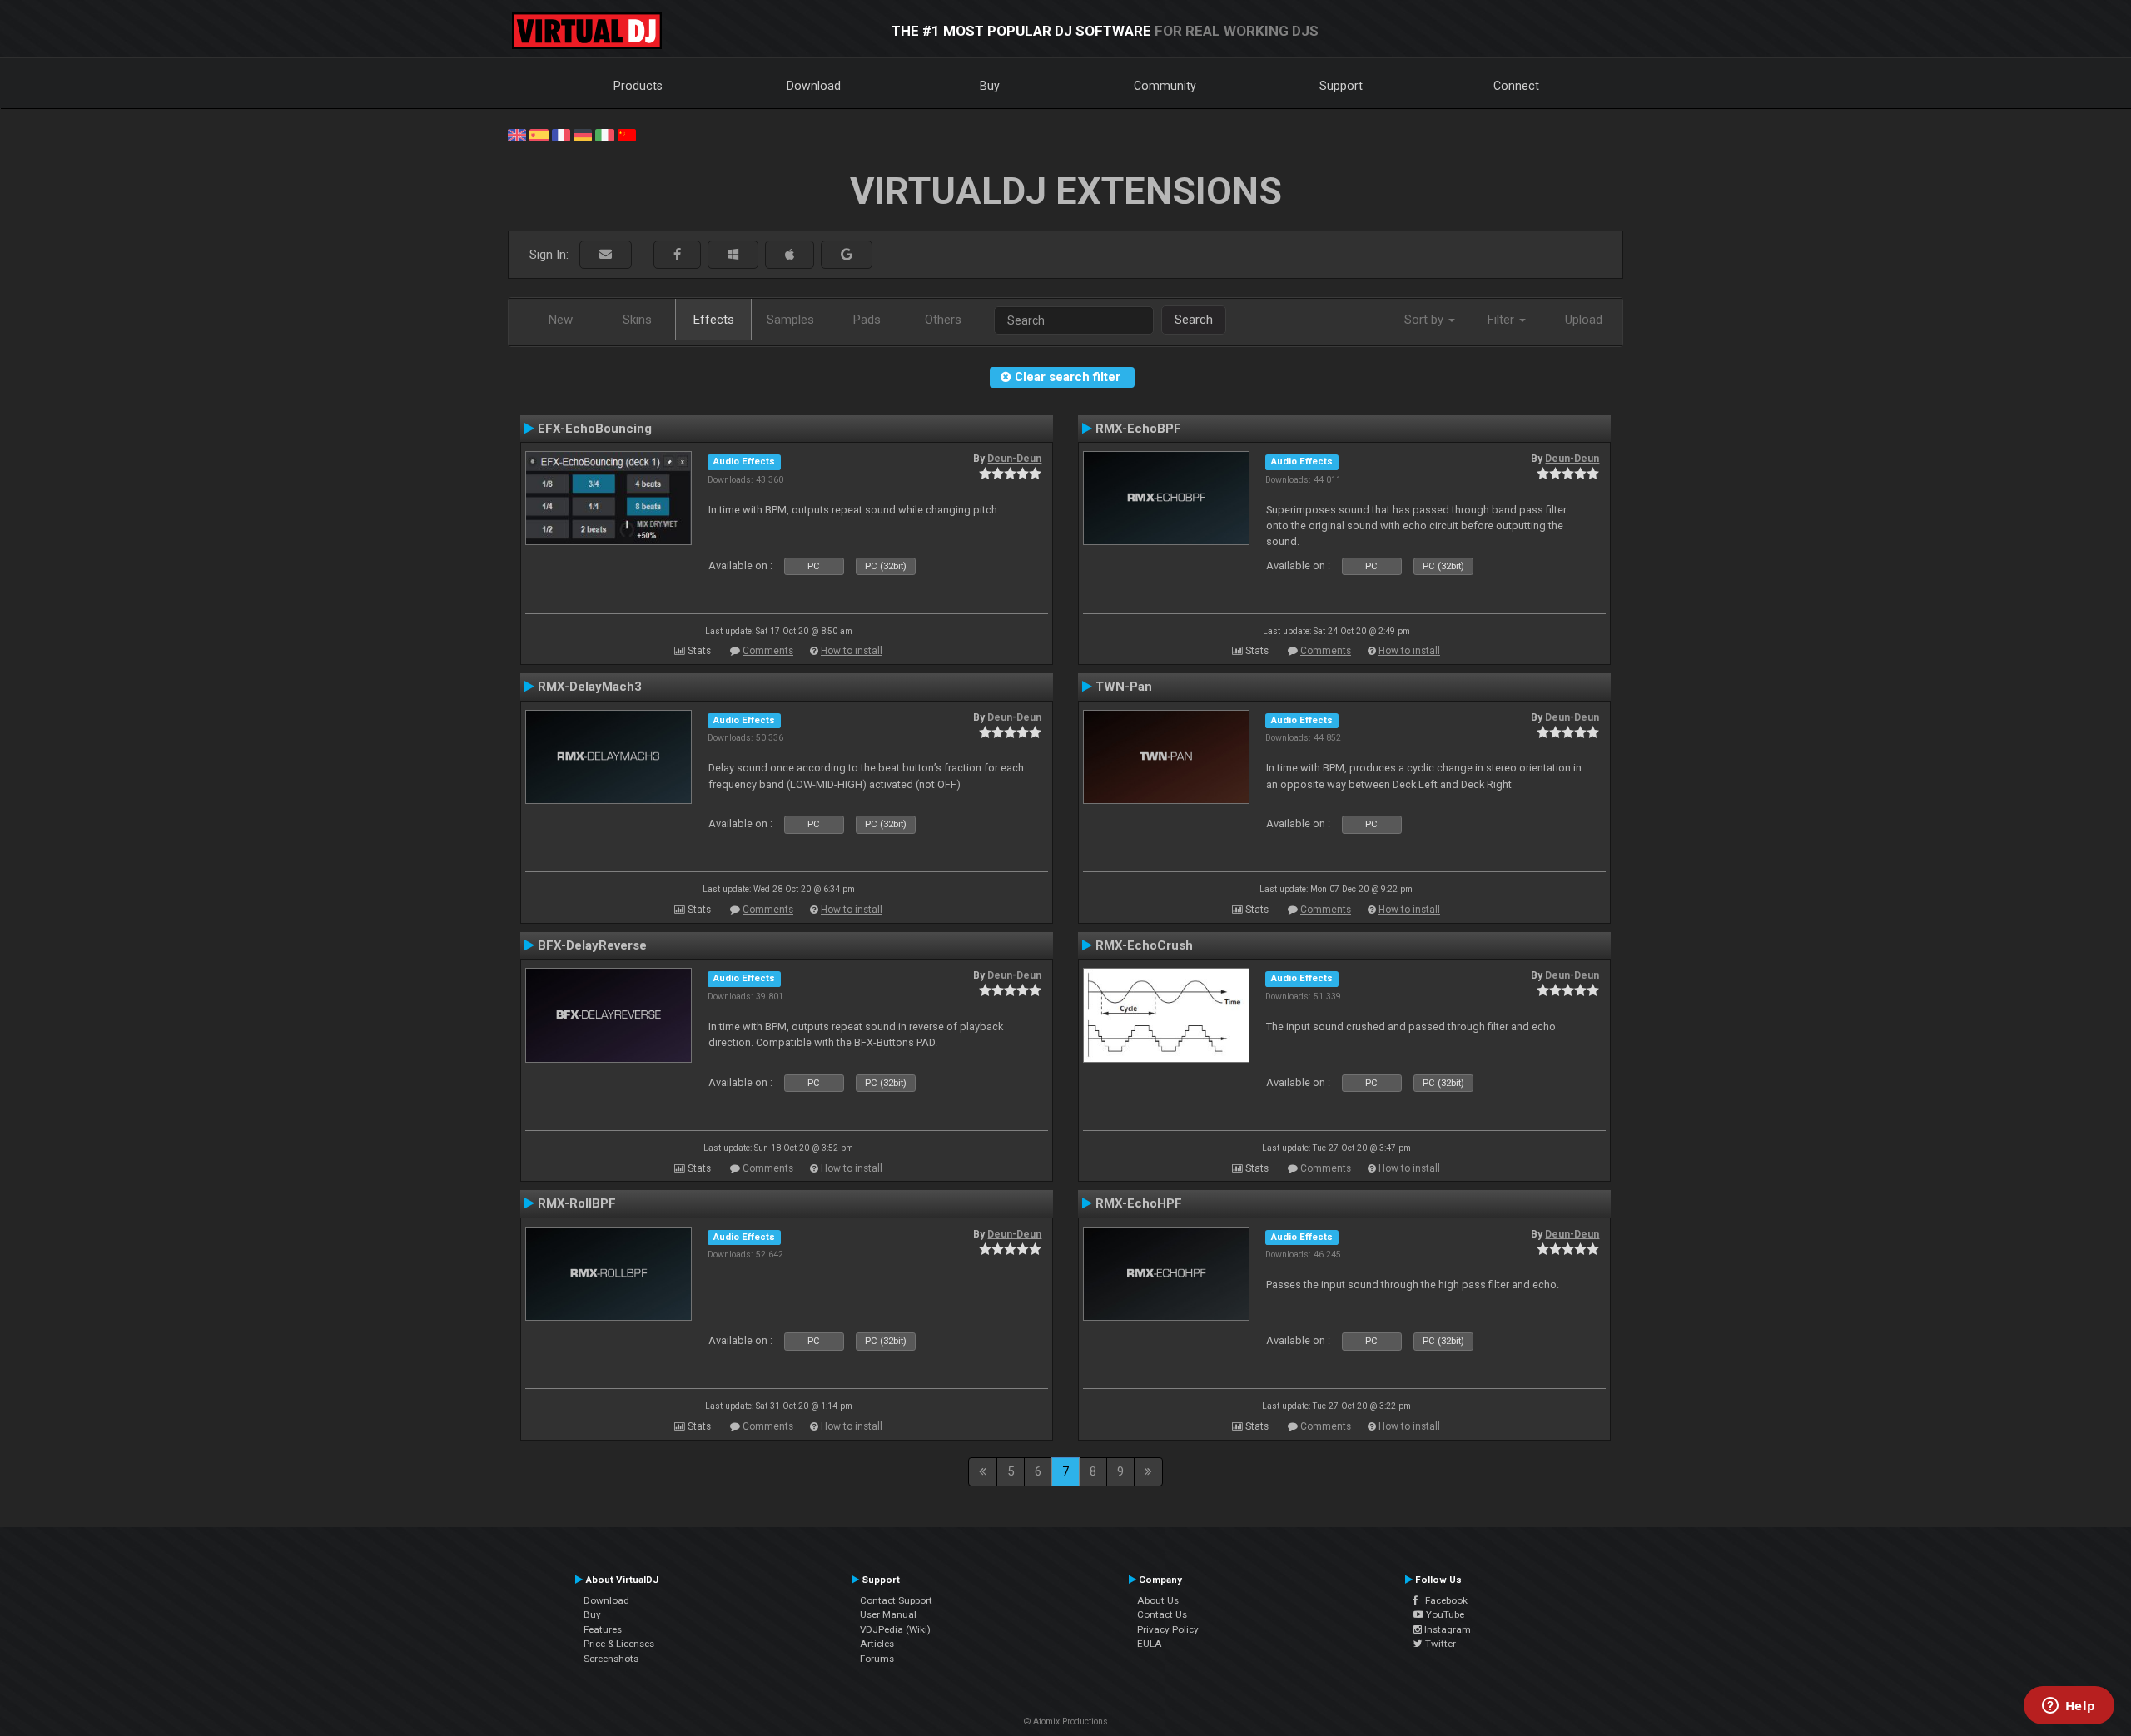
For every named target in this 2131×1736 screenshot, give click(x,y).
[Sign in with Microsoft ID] (733, 255)
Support (1341, 86)
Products (638, 86)
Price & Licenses (619, 1644)
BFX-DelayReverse (592, 945)
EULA (1150, 1644)
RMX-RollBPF (577, 1203)
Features (603, 1629)
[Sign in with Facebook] (677, 255)
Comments (768, 651)
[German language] (583, 134)
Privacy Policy (1168, 1629)
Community (1165, 86)
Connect (1516, 86)
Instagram (1446, 1629)
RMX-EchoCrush (1144, 945)
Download (814, 86)
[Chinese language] (627, 134)
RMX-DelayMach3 (590, 687)
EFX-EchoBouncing (595, 429)
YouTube (1444, 1614)
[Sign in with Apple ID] (790, 255)
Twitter (1439, 1644)
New (561, 320)
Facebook (1443, 1600)
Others (943, 320)
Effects (714, 320)
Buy (990, 86)
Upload (1584, 320)
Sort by (1426, 320)
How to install (852, 651)
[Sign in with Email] (606, 255)
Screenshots (611, 1659)
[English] (517, 134)
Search (1194, 320)
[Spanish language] (539, 134)
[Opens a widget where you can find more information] (2069, 1707)
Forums (877, 1659)
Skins (637, 320)
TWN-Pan (1124, 687)
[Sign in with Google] (847, 255)
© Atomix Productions (1066, 1721)
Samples (790, 320)
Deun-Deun (1014, 459)
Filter (1503, 320)
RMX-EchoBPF (1138, 429)
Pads (867, 320)
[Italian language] (604, 134)
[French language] (561, 134)
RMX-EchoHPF (1139, 1203)
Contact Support (896, 1600)
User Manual (888, 1614)
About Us (1158, 1600)
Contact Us (1162, 1614)
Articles (877, 1644)
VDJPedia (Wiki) (895, 1629)
